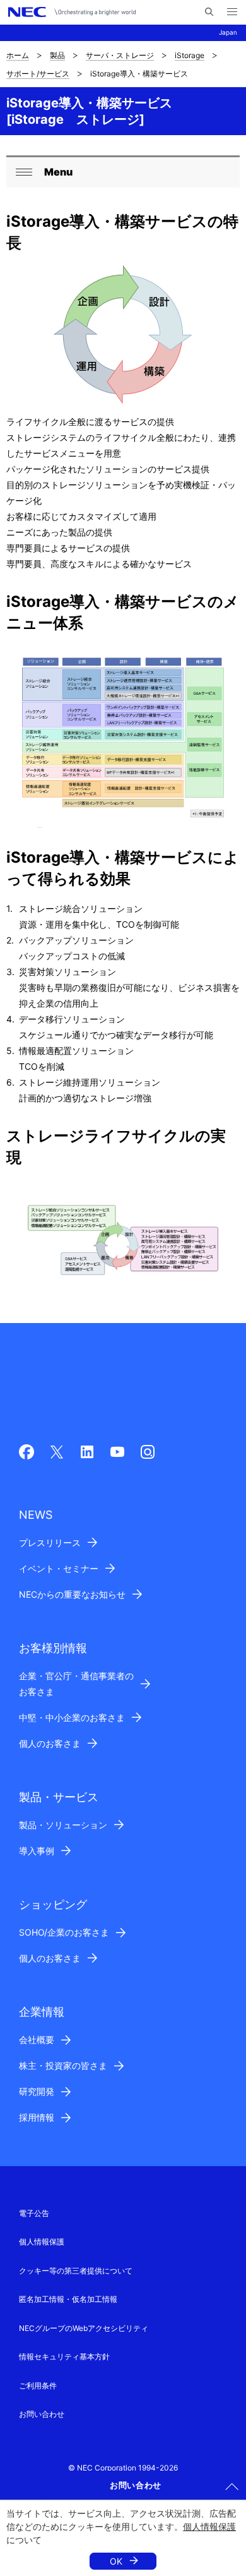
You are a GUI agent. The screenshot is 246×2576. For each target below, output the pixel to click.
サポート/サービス (38, 74)
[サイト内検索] (209, 12)
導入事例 (37, 1851)
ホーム (18, 55)
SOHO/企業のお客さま (64, 1932)
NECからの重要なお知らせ (72, 1594)
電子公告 (34, 2213)
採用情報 (37, 2117)
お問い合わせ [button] (136, 2485)
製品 (57, 55)
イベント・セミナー (59, 1568)
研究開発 (37, 2091)
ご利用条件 (38, 2386)
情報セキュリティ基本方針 (64, 2357)
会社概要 (37, 2040)
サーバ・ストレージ (120, 55)
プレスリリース (50, 1543)
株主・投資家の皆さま (63, 2065)
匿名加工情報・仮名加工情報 (68, 2299)
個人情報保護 (209, 2526)
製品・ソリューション (63, 1825)
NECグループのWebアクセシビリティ (84, 2328)
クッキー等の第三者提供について (76, 2271)
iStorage (190, 55)
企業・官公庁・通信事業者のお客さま (76, 1684)
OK (116, 2561)
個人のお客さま (50, 1743)
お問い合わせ (42, 2414)
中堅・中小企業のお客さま (72, 1717)
